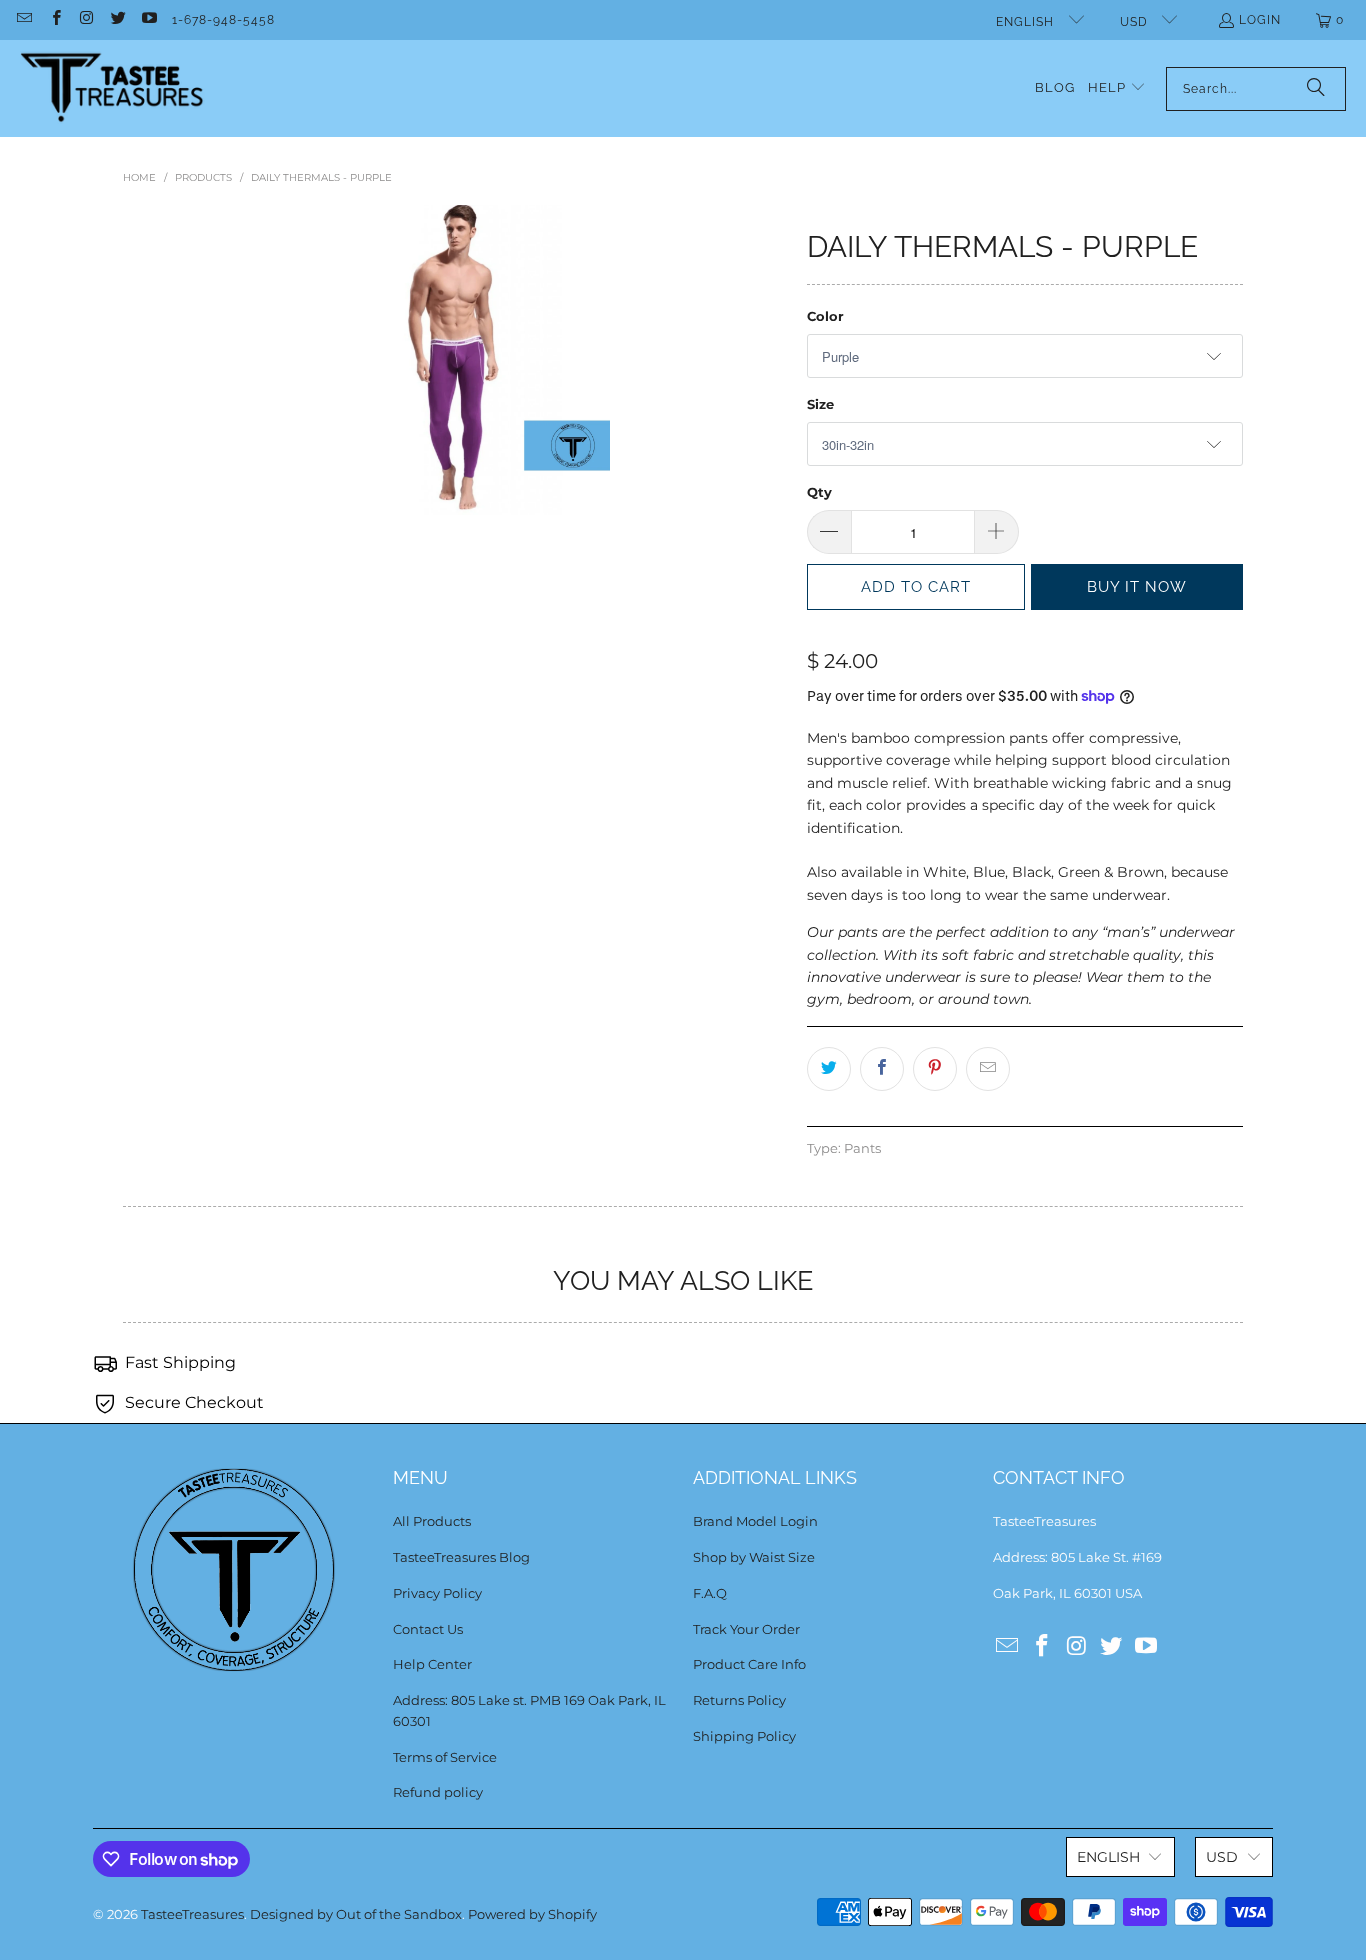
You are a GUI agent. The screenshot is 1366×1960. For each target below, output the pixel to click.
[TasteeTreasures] (112, 88)
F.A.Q (710, 1593)
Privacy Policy (437, 1593)
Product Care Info (749, 1664)
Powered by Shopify (532, 1914)
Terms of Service (445, 1757)
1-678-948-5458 (223, 20)
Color (825, 316)
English (1027, 22)
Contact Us (428, 1629)
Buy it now (1137, 587)
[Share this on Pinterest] (935, 1069)
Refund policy (438, 1792)
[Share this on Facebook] (882, 1069)
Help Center (432, 1664)
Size (820, 404)
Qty (819, 492)
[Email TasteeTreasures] (23, 20)
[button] (1117, 88)
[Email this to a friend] (988, 1069)
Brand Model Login (755, 1521)
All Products (432, 1521)
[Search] (1316, 89)
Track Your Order (746, 1629)
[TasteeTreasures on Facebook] (54, 20)
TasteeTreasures (192, 1914)
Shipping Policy (744, 1736)
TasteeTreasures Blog (461, 1557)
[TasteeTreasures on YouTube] (148, 20)
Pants (862, 1148)
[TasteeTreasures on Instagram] (86, 20)
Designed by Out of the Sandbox (356, 1914)
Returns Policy (739, 1700)
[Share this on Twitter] (829, 1069)
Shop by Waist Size (754, 1557)
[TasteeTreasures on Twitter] (117, 20)
